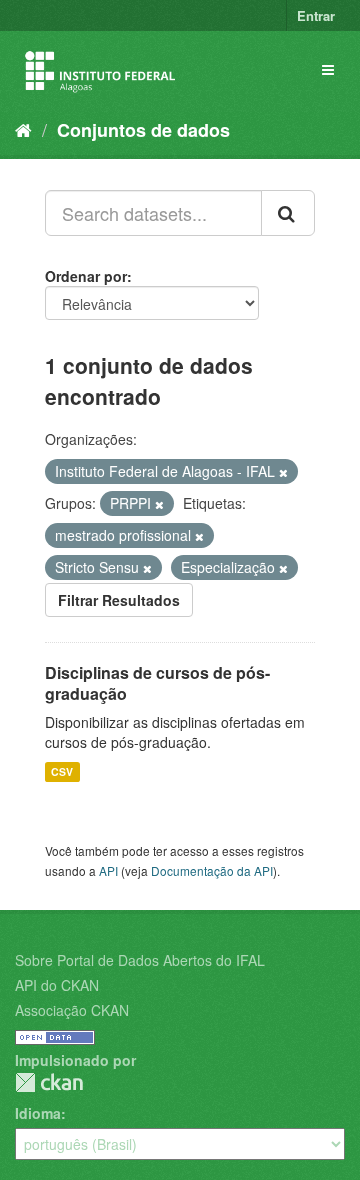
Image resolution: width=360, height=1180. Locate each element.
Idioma (38, 1113)
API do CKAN (57, 985)
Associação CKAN (72, 1010)
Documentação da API (212, 870)
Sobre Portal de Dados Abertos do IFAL (140, 960)
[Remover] (283, 472)
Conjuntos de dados (143, 130)
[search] (288, 213)
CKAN (49, 1082)
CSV (62, 771)
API (108, 870)
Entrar (316, 15)
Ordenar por (86, 276)
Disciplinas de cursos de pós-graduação (157, 683)
